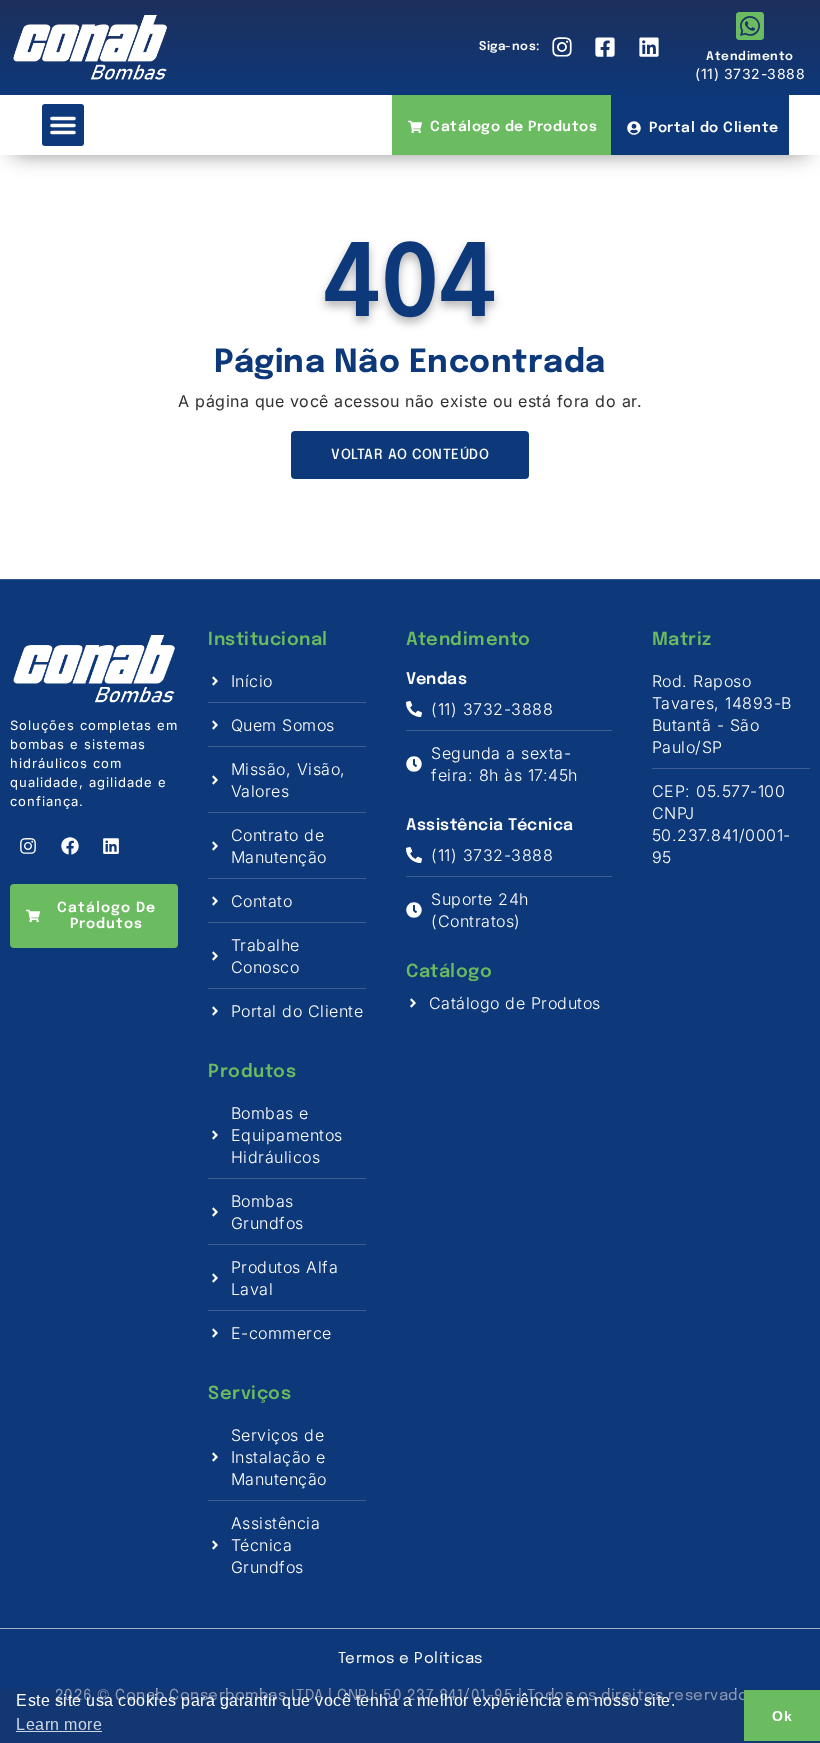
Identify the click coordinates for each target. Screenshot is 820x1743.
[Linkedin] (111, 846)
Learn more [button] (59, 1724)
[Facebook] (70, 846)
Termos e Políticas (410, 1659)
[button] (63, 125)
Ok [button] (782, 1716)
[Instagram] (28, 846)
